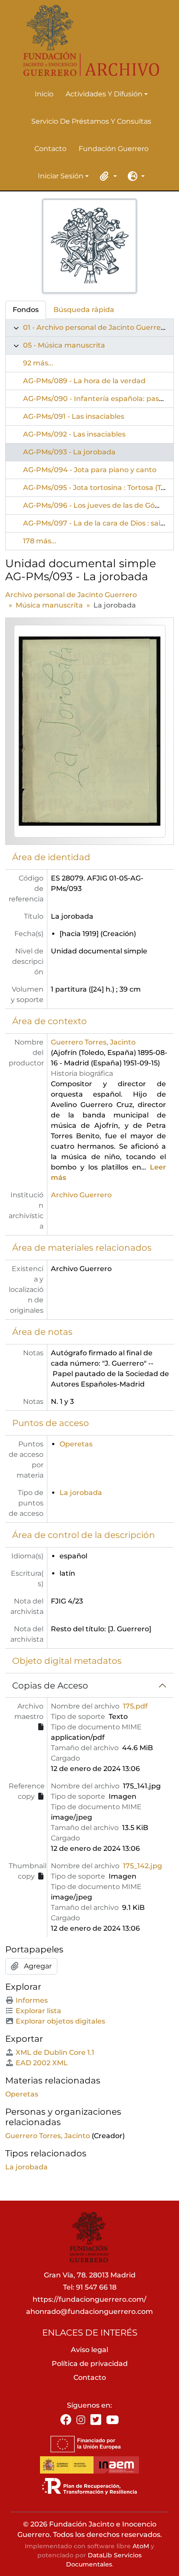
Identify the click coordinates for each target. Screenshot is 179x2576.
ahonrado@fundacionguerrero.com (89, 2311)
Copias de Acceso (50, 1686)
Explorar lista (38, 2011)
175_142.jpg (143, 1866)
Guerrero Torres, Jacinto (93, 1042)
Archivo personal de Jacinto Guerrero (71, 595)
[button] (107, 176)
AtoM (141, 2546)
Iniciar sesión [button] (61, 177)
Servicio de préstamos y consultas (91, 121)
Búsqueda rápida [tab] (84, 310)
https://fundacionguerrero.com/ (89, 2299)
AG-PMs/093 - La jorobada (69, 452)
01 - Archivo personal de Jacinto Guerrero (96, 327)
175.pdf (135, 1706)
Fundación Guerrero (114, 149)
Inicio (44, 94)
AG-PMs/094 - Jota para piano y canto (90, 470)
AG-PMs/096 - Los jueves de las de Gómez (96, 505)
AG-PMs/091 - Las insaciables (74, 416)
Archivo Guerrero (81, 1195)
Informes (32, 2000)
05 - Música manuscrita (64, 345)
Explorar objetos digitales (60, 2021)
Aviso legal (89, 2350)
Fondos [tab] (26, 310)
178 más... (40, 541)
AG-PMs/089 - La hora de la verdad (84, 381)
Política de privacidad (90, 2364)
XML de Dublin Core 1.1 (55, 2052)
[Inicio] (86, 41)
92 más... (38, 363)
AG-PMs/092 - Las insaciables (74, 434)
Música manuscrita (49, 605)
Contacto (50, 149)
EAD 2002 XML (42, 2063)
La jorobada (81, 1493)
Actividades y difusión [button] (104, 95)
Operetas (76, 1444)
